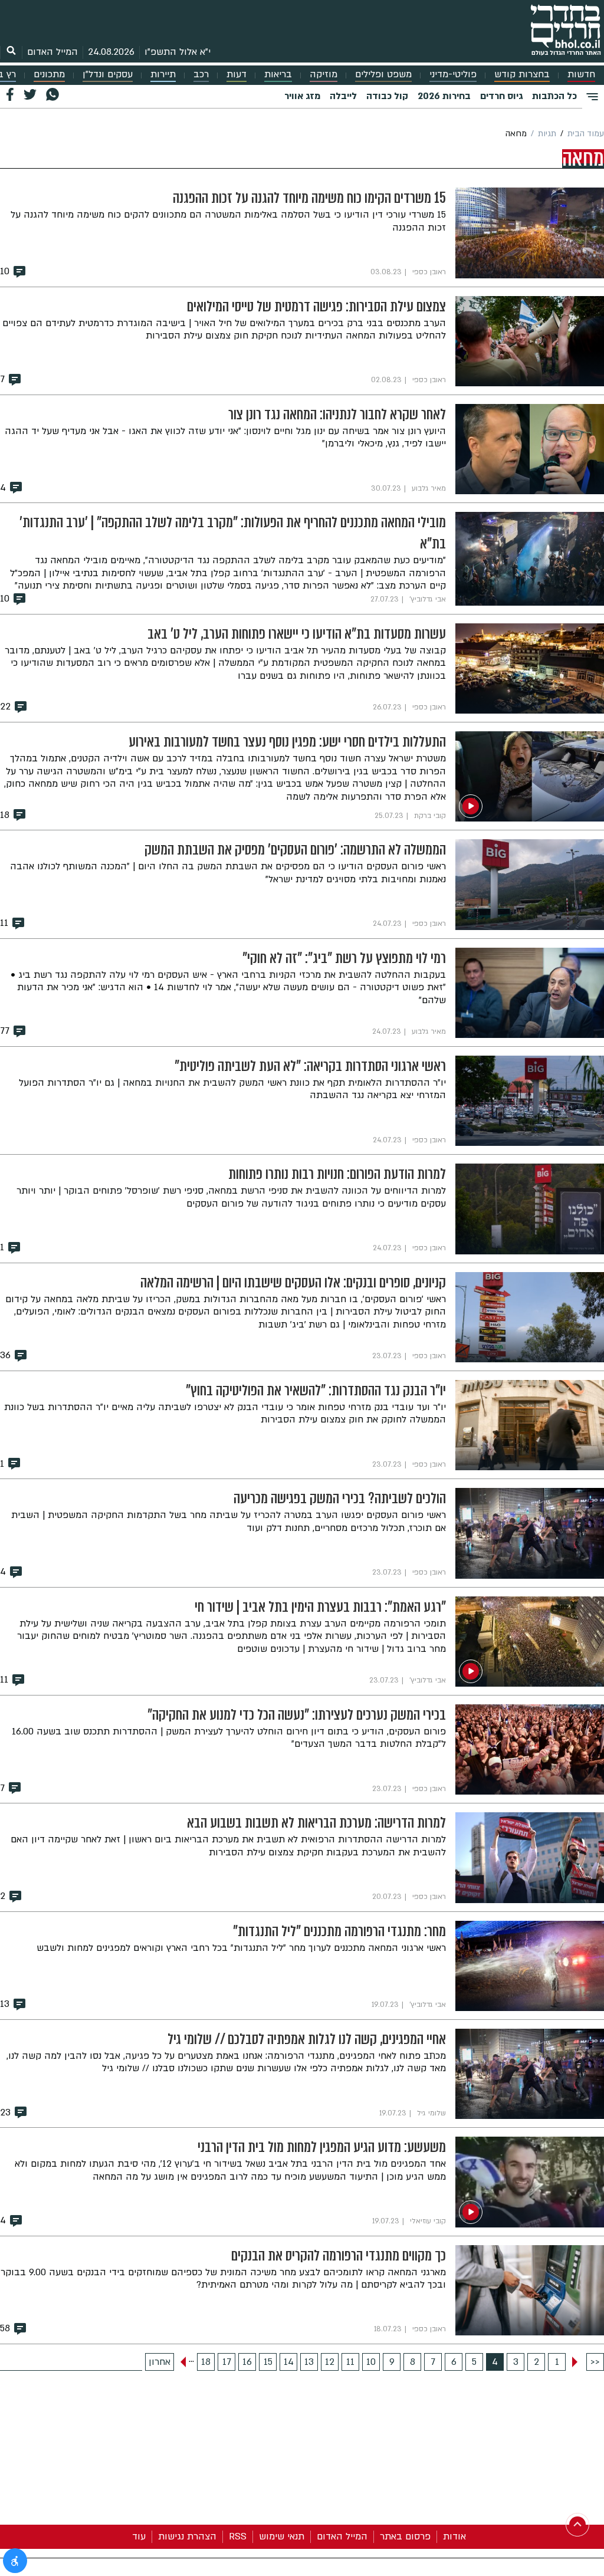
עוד (139, 2536)
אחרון (160, 2362)
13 (309, 2362)
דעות (237, 75)
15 (268, 2362)
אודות (454, 2536)
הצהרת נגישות (187, 2536)
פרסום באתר (405, 2536)
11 (350, 2362)
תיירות (163, 75)
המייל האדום (52, 52)
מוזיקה (324, 75)
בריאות (278, 75)
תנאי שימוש (282, 2536)
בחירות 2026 (444, 96)
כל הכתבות (554, 96)
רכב (201, 75)
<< (595, 2362)
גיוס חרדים (501, 96)
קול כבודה (387, 96)
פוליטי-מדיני (453, 75)
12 (330, 2362)
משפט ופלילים (383, 75)
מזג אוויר (302, 96)
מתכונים (49, 75)
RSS (238, 2536)
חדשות (581, 75)
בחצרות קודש (522, 75)
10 (371, 2362)
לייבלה (343, 96)
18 (206, 2362)
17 (227, 2362)
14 (289, 2362)
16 (247, 2362)
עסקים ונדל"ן (108, 75)
